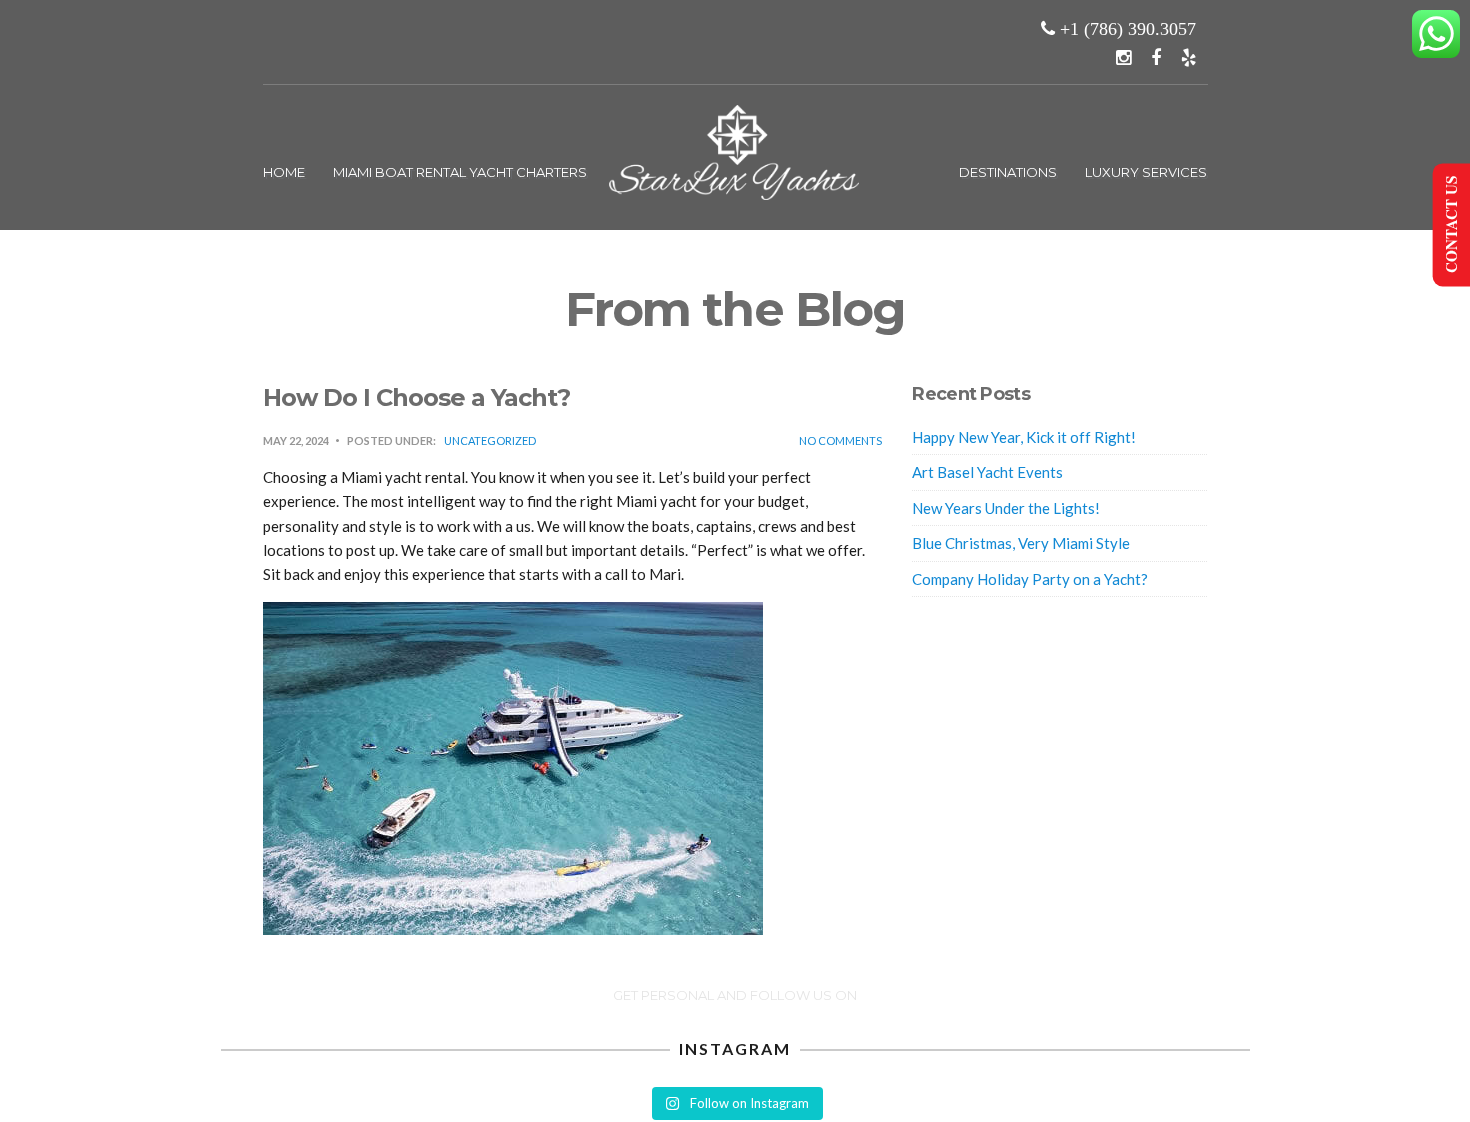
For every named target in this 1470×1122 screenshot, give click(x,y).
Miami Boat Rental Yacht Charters (460, 172)
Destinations (1008, 172)
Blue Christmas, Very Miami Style (1021, 543)
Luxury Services (1146, 172)
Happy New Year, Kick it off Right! (1024, 437)
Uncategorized (490, 440)
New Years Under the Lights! (1006, 508)
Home (284, 172)
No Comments (840, 440)
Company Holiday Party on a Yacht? (1030, 579)
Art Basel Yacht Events (987, 472)
